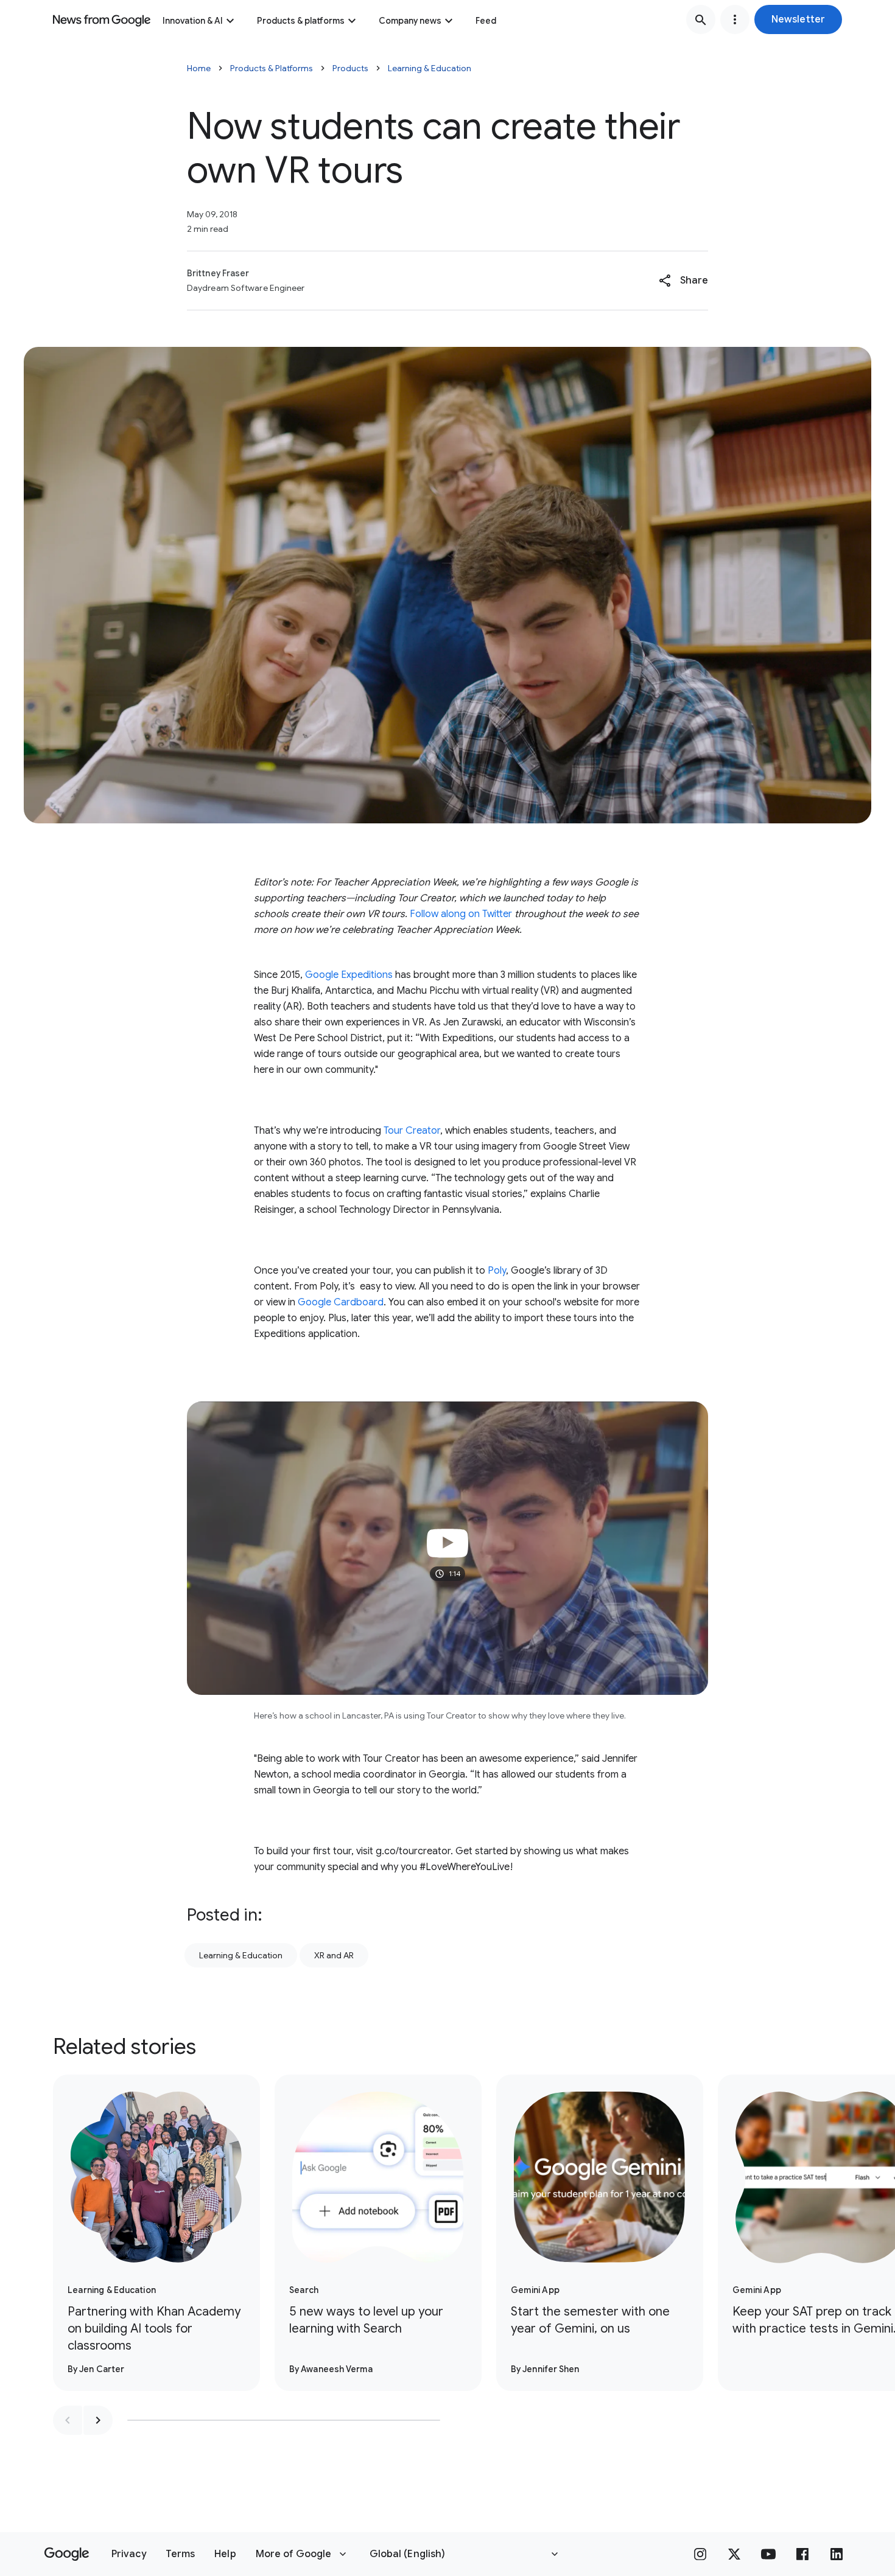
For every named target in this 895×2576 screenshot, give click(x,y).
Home (199, 68)
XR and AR (334, 1955)
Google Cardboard (341, 1302)
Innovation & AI (193, 21)
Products (350, 68)
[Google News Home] (102, 19)
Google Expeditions (349, 975)
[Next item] (98, 2420)
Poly (497, 1271)
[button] (798, 19)
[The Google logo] (67, 2554)
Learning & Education (430, 68)
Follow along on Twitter (461, 914)
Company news (410, 21)
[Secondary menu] (735, 19)
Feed (486, 21)
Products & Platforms (272, 68)
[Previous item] (68, 2420)
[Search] (701, 19)
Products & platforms (301, 21)
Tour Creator (412, 1131)
